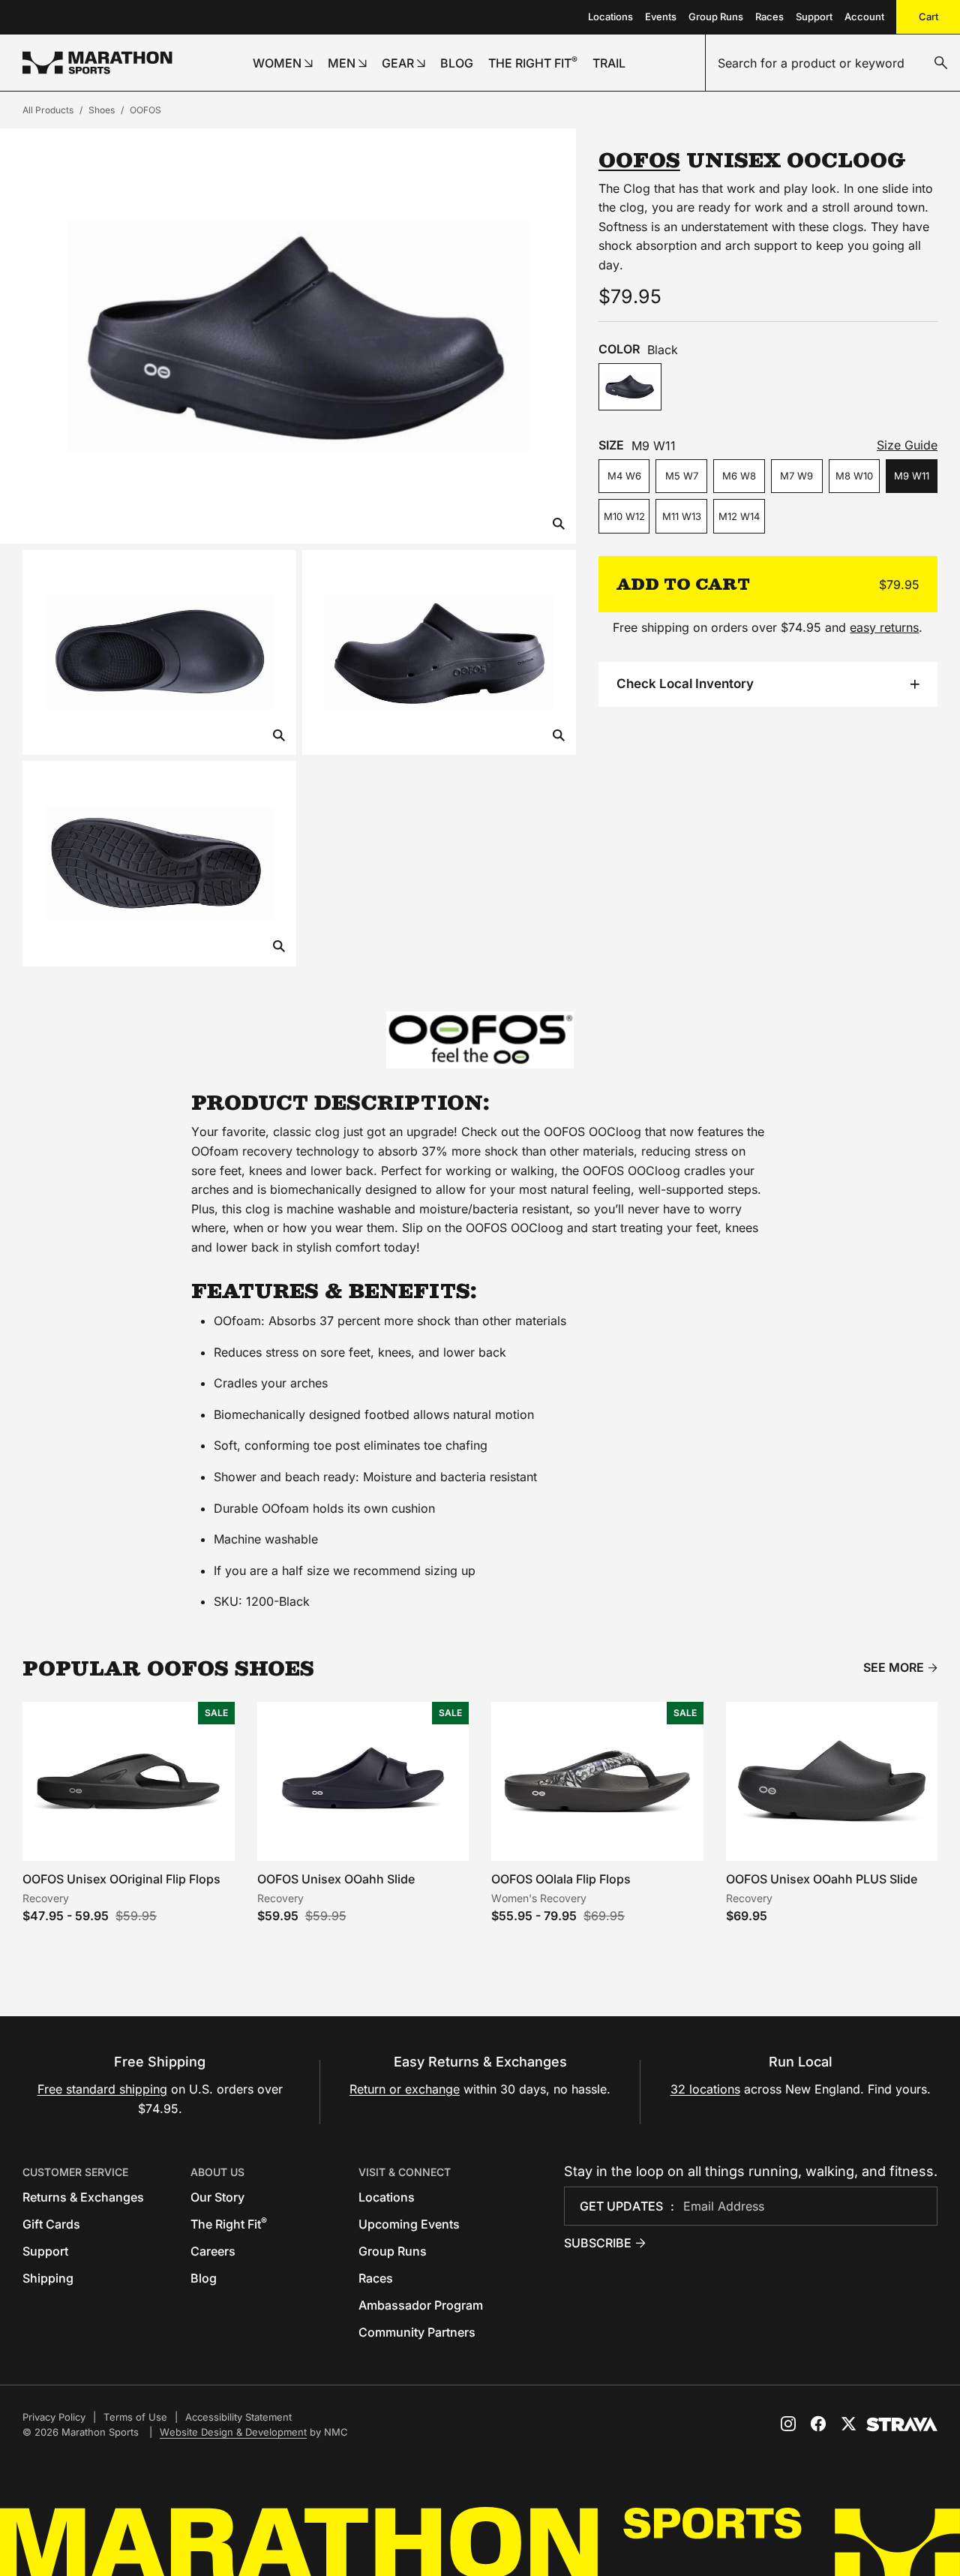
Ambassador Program (421, 2305)
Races (769, 17)
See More (894, 1668)
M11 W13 (682, 516)
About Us (217, 2172)
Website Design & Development (233, 2432)
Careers (213, 2251)
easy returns (884, 627)
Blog (204, 2278)
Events (661, 17)
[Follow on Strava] (902, 2424)
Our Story (217, 2197)
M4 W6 (624, 476)
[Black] (630, 387)
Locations (610, 17)
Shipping (48, 2278)
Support (814, 17)
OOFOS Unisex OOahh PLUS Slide (822, 1879)
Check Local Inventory (685, 684)
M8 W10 (854, 476)
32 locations (705, 2089)
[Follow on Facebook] (818, 2424)
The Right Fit (229, 2224)
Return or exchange (405, 2089)
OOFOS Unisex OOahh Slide (336, 1879)
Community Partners (417, 2332)
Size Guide (907, 445)
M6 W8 (739, 476)
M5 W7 (682, 476)
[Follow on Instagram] (788, 2424)
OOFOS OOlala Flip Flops (561, 1879)
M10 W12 (624, 516)
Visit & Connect (405, 2172)
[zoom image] (559, 525)
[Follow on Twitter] (848, 2424)
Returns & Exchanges (83, 2197)
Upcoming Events (409, 2224)
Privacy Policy (54, 2417)
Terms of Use (135, 2417)
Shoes (102, 110)
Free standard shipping (102, 2089)
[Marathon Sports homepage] (97, 63)
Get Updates (621, 2206)
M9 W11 (912, 476)
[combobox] (833, 63)
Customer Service (75, 2172)
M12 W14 (739, 516)
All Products (48, 110)
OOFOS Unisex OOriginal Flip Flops (121, 1879)
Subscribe (598, 2243)
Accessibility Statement (238, 2417)
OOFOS (145, 110)
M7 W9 (796, 476)
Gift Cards (51, 2224)
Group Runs (716, 17)
